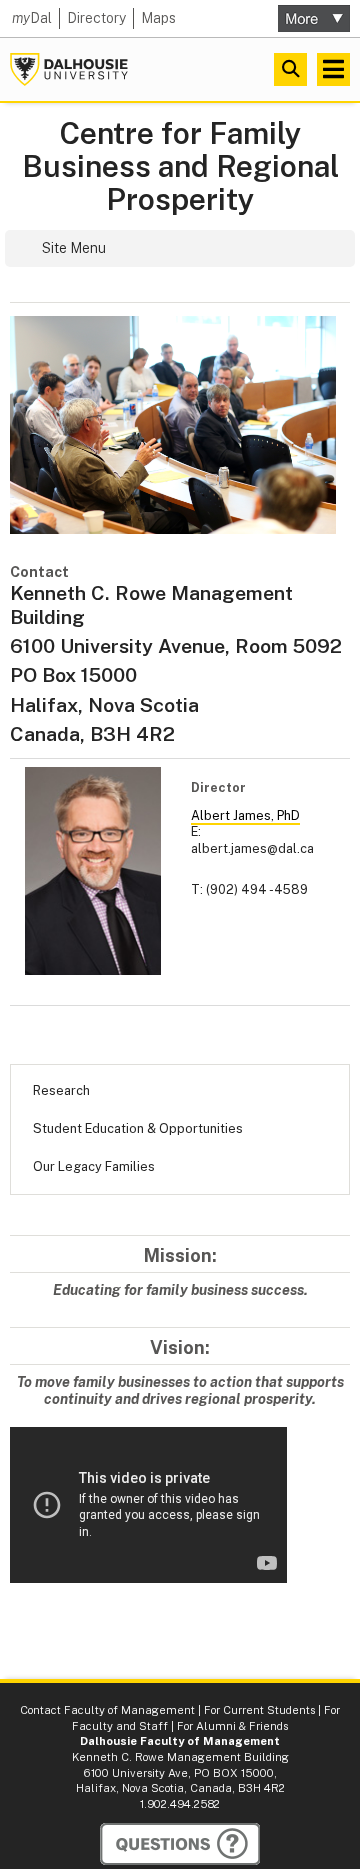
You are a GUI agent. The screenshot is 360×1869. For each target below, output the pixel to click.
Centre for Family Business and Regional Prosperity (180, 166)
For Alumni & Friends (232, 1726)
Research (61, 1090)
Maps (158, 18)
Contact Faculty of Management (107, 1710)
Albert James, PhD (245, 815)
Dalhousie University (69, 69)
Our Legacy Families (94, 1166)
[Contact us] (180, 1844)
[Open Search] (290, 69)
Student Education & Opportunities (138, 1128)
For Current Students (259, 1710)
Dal (32, 18)
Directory (96, 18)
